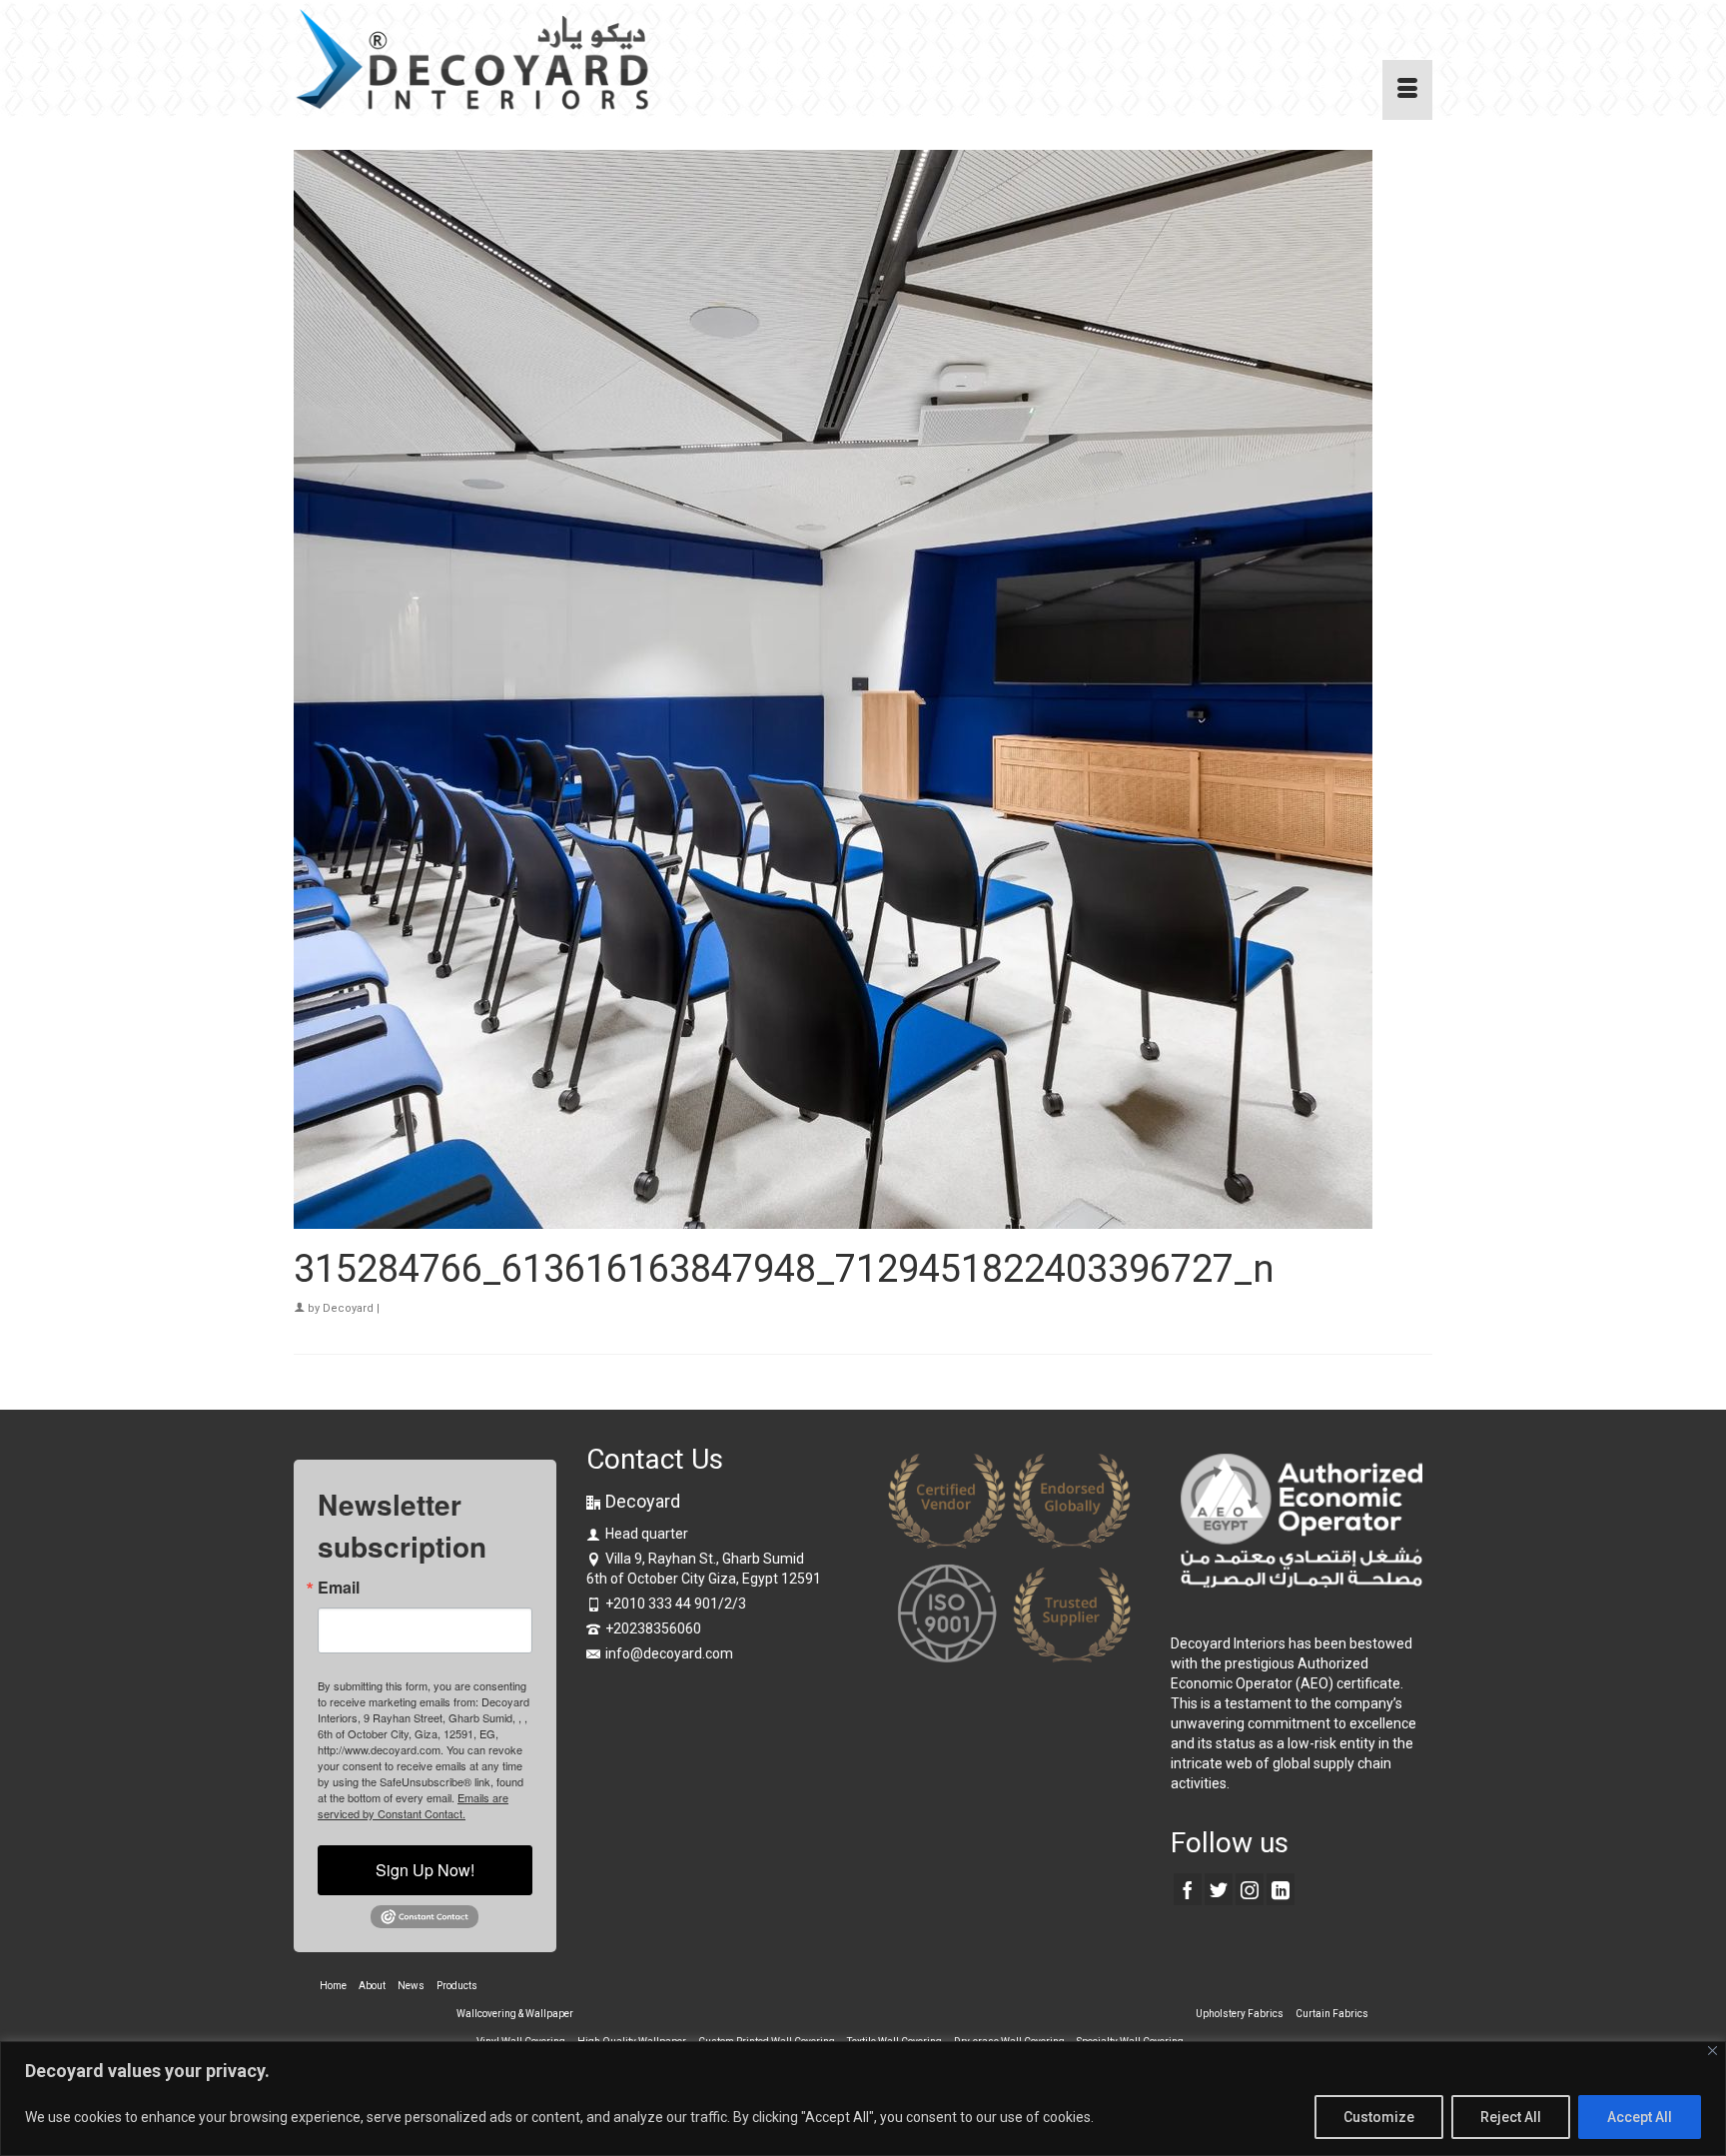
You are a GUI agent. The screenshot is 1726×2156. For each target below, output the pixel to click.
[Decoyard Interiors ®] (473, 60)
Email (339, 1588)
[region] (863, 2099)
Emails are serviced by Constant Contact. (413, 1805)
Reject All (1511, 2117)
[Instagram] (1250, 1889)
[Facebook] (1188, 1889)
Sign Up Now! (425, 1870)
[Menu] (1407, 90)
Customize (1379, 2117)
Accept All (1640, 2117)
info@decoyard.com (669, 1653)
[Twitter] (1219, 1889)
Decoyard (348, 1308)
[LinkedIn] (1281, 1889)
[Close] (1713, 2051)
